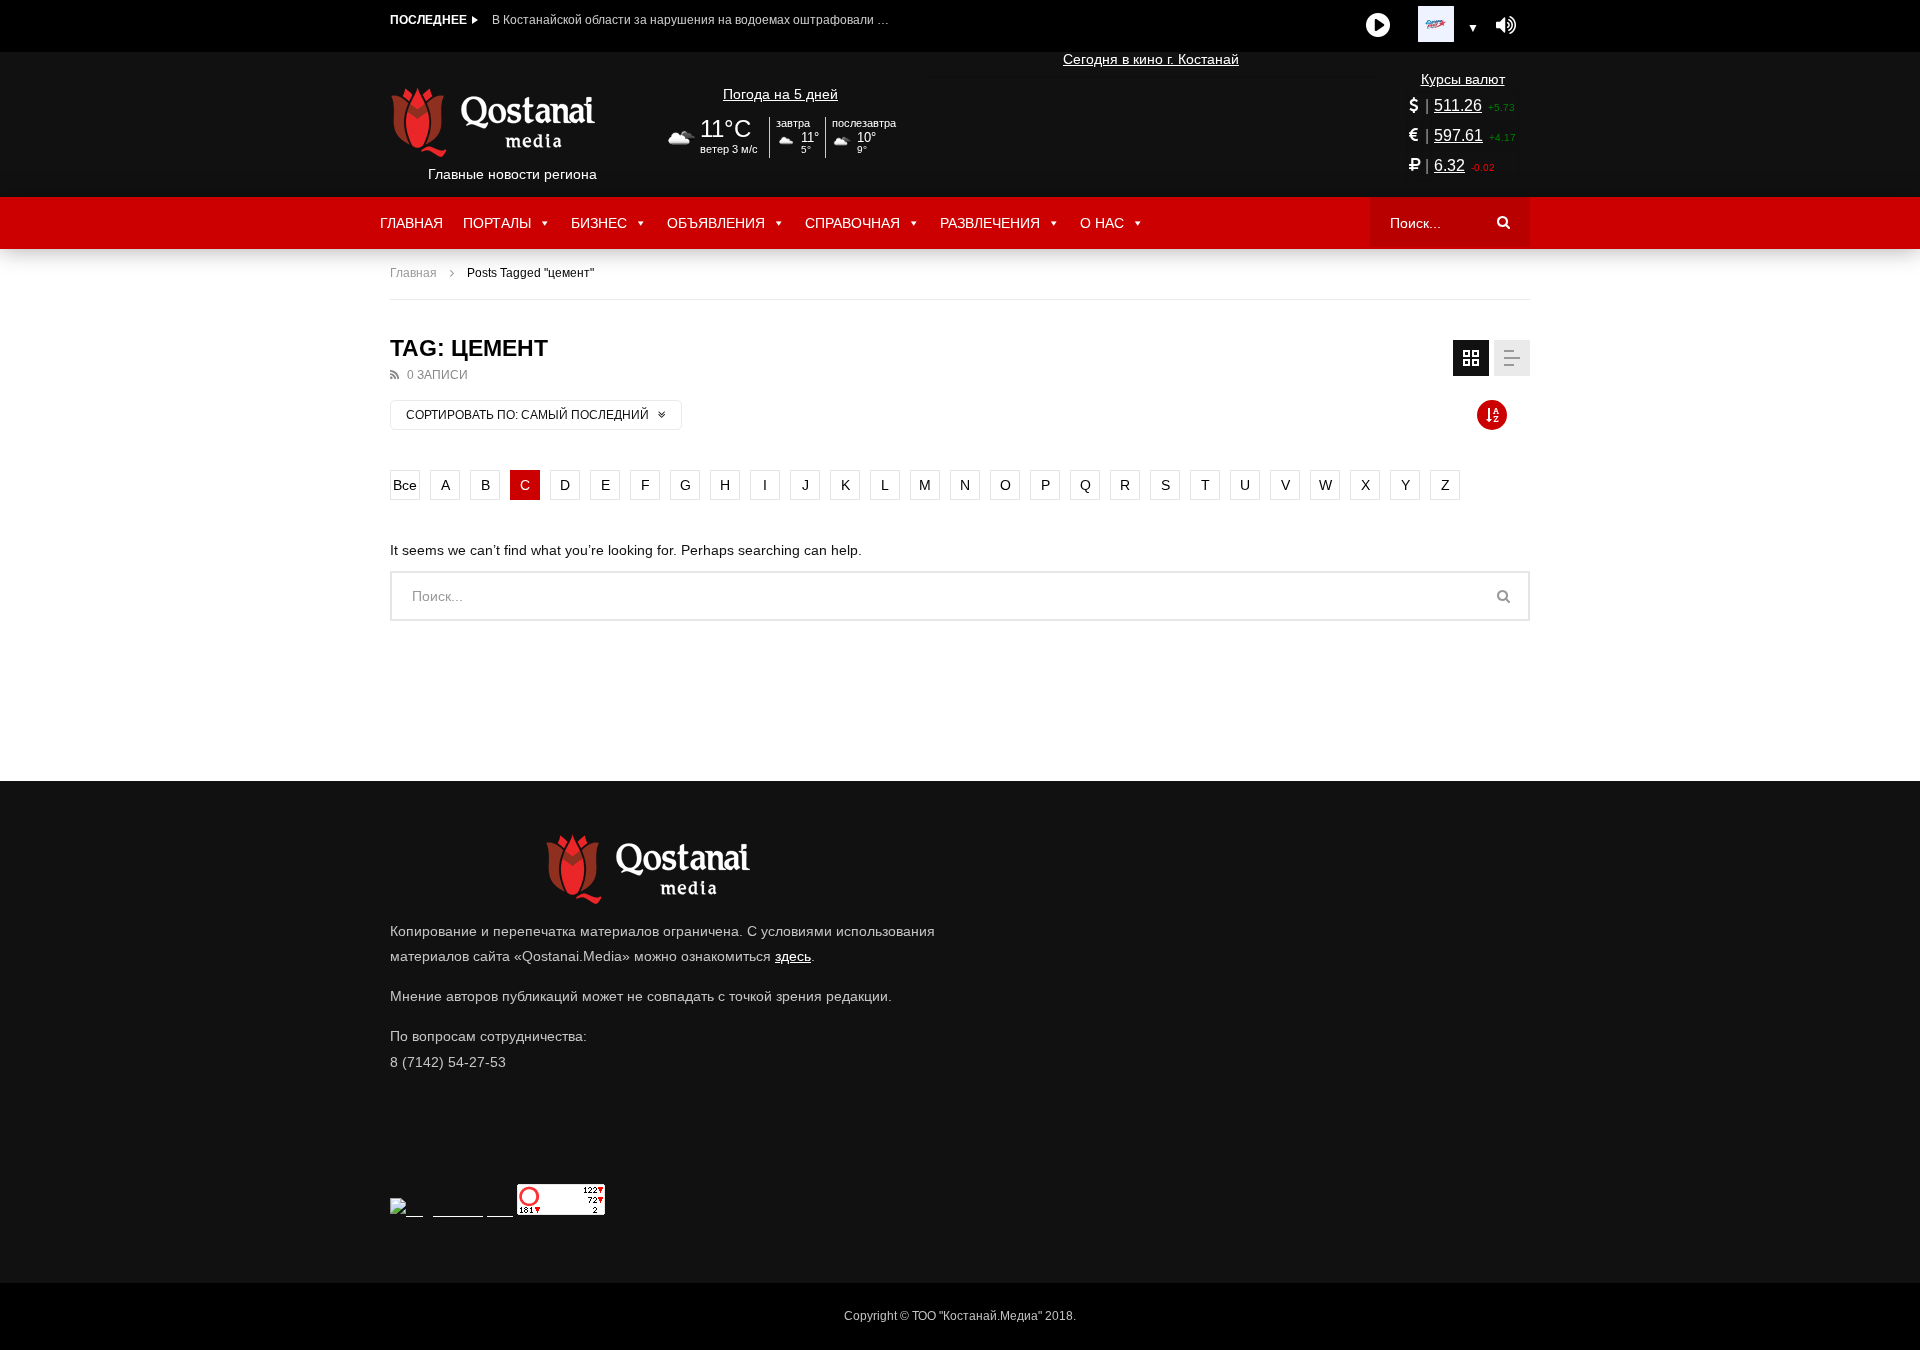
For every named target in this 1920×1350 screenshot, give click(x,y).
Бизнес (599, 223)
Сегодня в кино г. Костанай (1151, 59)
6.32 (1449, 165)
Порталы (497, 223)
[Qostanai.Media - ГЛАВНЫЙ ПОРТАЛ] (512, 122)
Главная (411, 223)
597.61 (1458, 135)
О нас (1102, 223)
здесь (793, 956)
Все (405, 485)
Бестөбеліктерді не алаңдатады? (587, 20)
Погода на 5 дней (780, 94)
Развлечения (990, 223)
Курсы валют (1463, 79)
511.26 (1458, 105)
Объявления (716, 223)
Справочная (852, 223)
